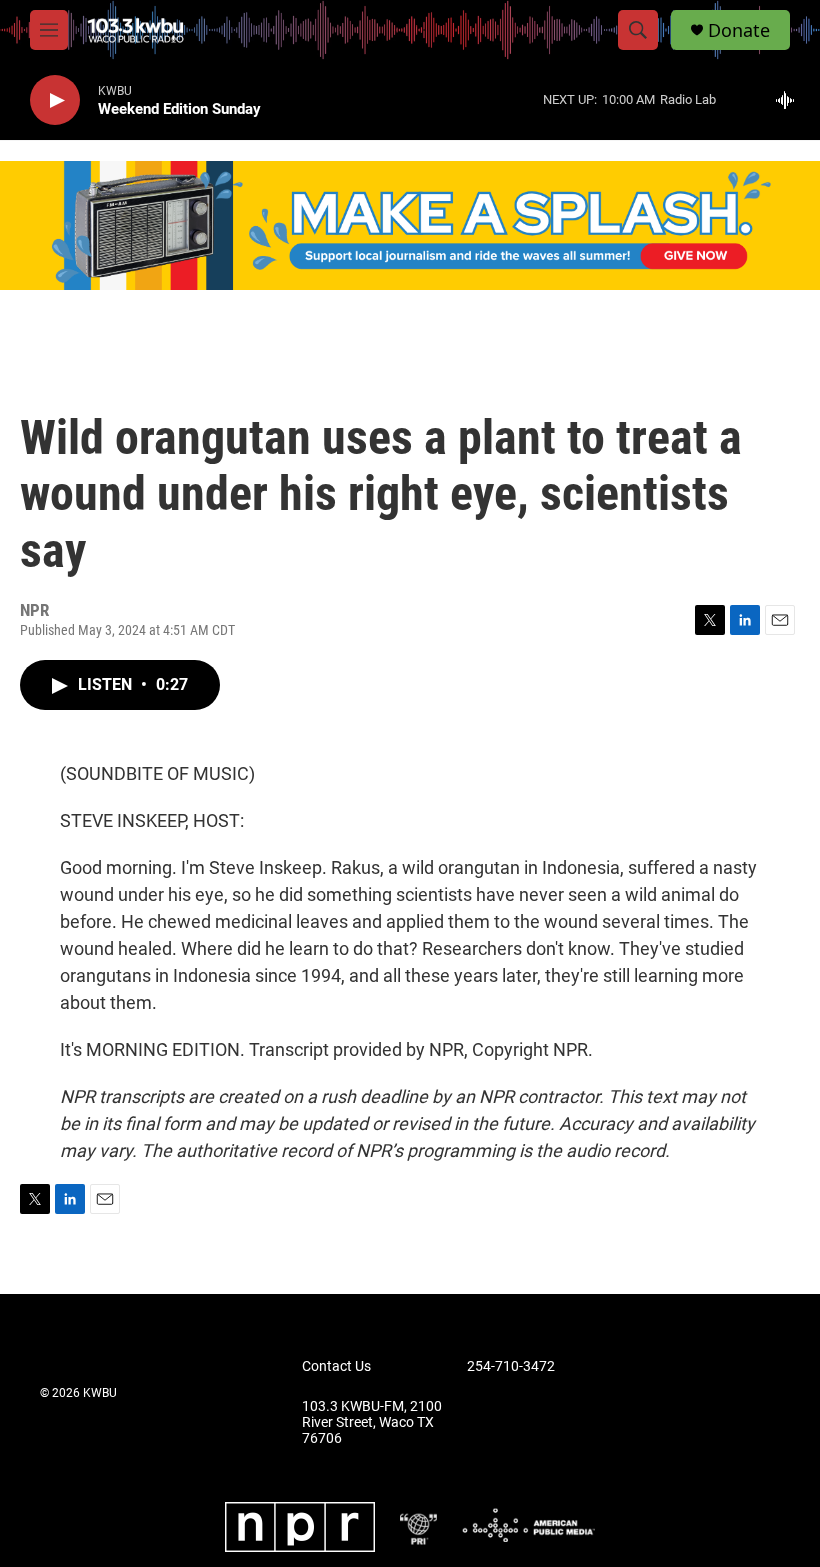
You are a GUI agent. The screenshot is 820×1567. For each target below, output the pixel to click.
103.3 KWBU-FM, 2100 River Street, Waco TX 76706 (372, 1422)
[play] (55, 100)
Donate (739, 30)
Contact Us (336, 1366)
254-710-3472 (511, 1366)
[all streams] (790, 100)
